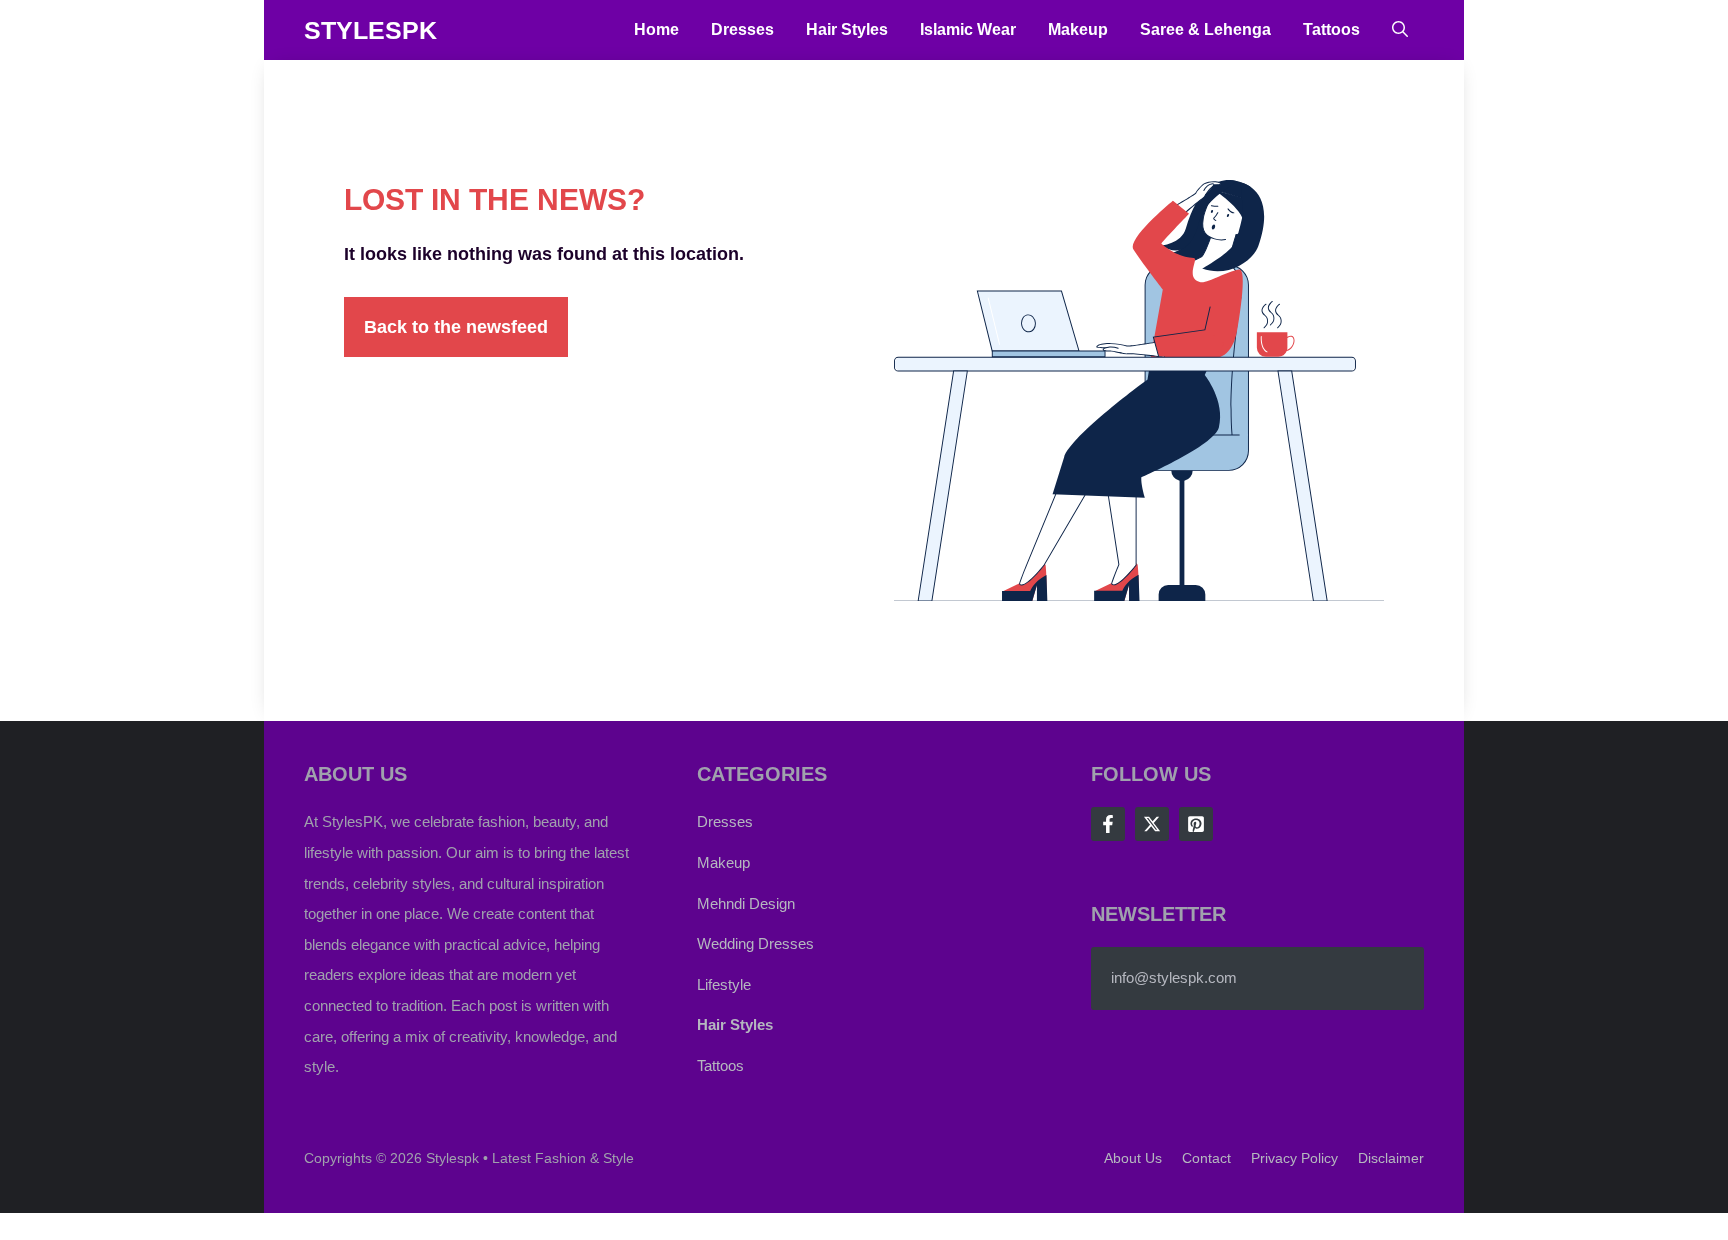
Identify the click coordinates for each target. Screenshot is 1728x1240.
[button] (1400, 30)
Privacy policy (1294, 1158)
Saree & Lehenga (1205, 29)
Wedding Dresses (755, 943)
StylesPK (370, 30)
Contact (1206, 1158)
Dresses (742, 29)
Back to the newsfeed (456, 327)
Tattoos (1331, 29)
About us (1133, 1158)
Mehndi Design (746, 903)
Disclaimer (1391, 1158)
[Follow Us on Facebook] (1108, 824)
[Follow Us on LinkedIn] (1196, 824)
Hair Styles (847, 29)
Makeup (1078, 29)
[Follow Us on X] (1152, 824)
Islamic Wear (968, 29)
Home (656, 29)
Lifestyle (724, 984)
